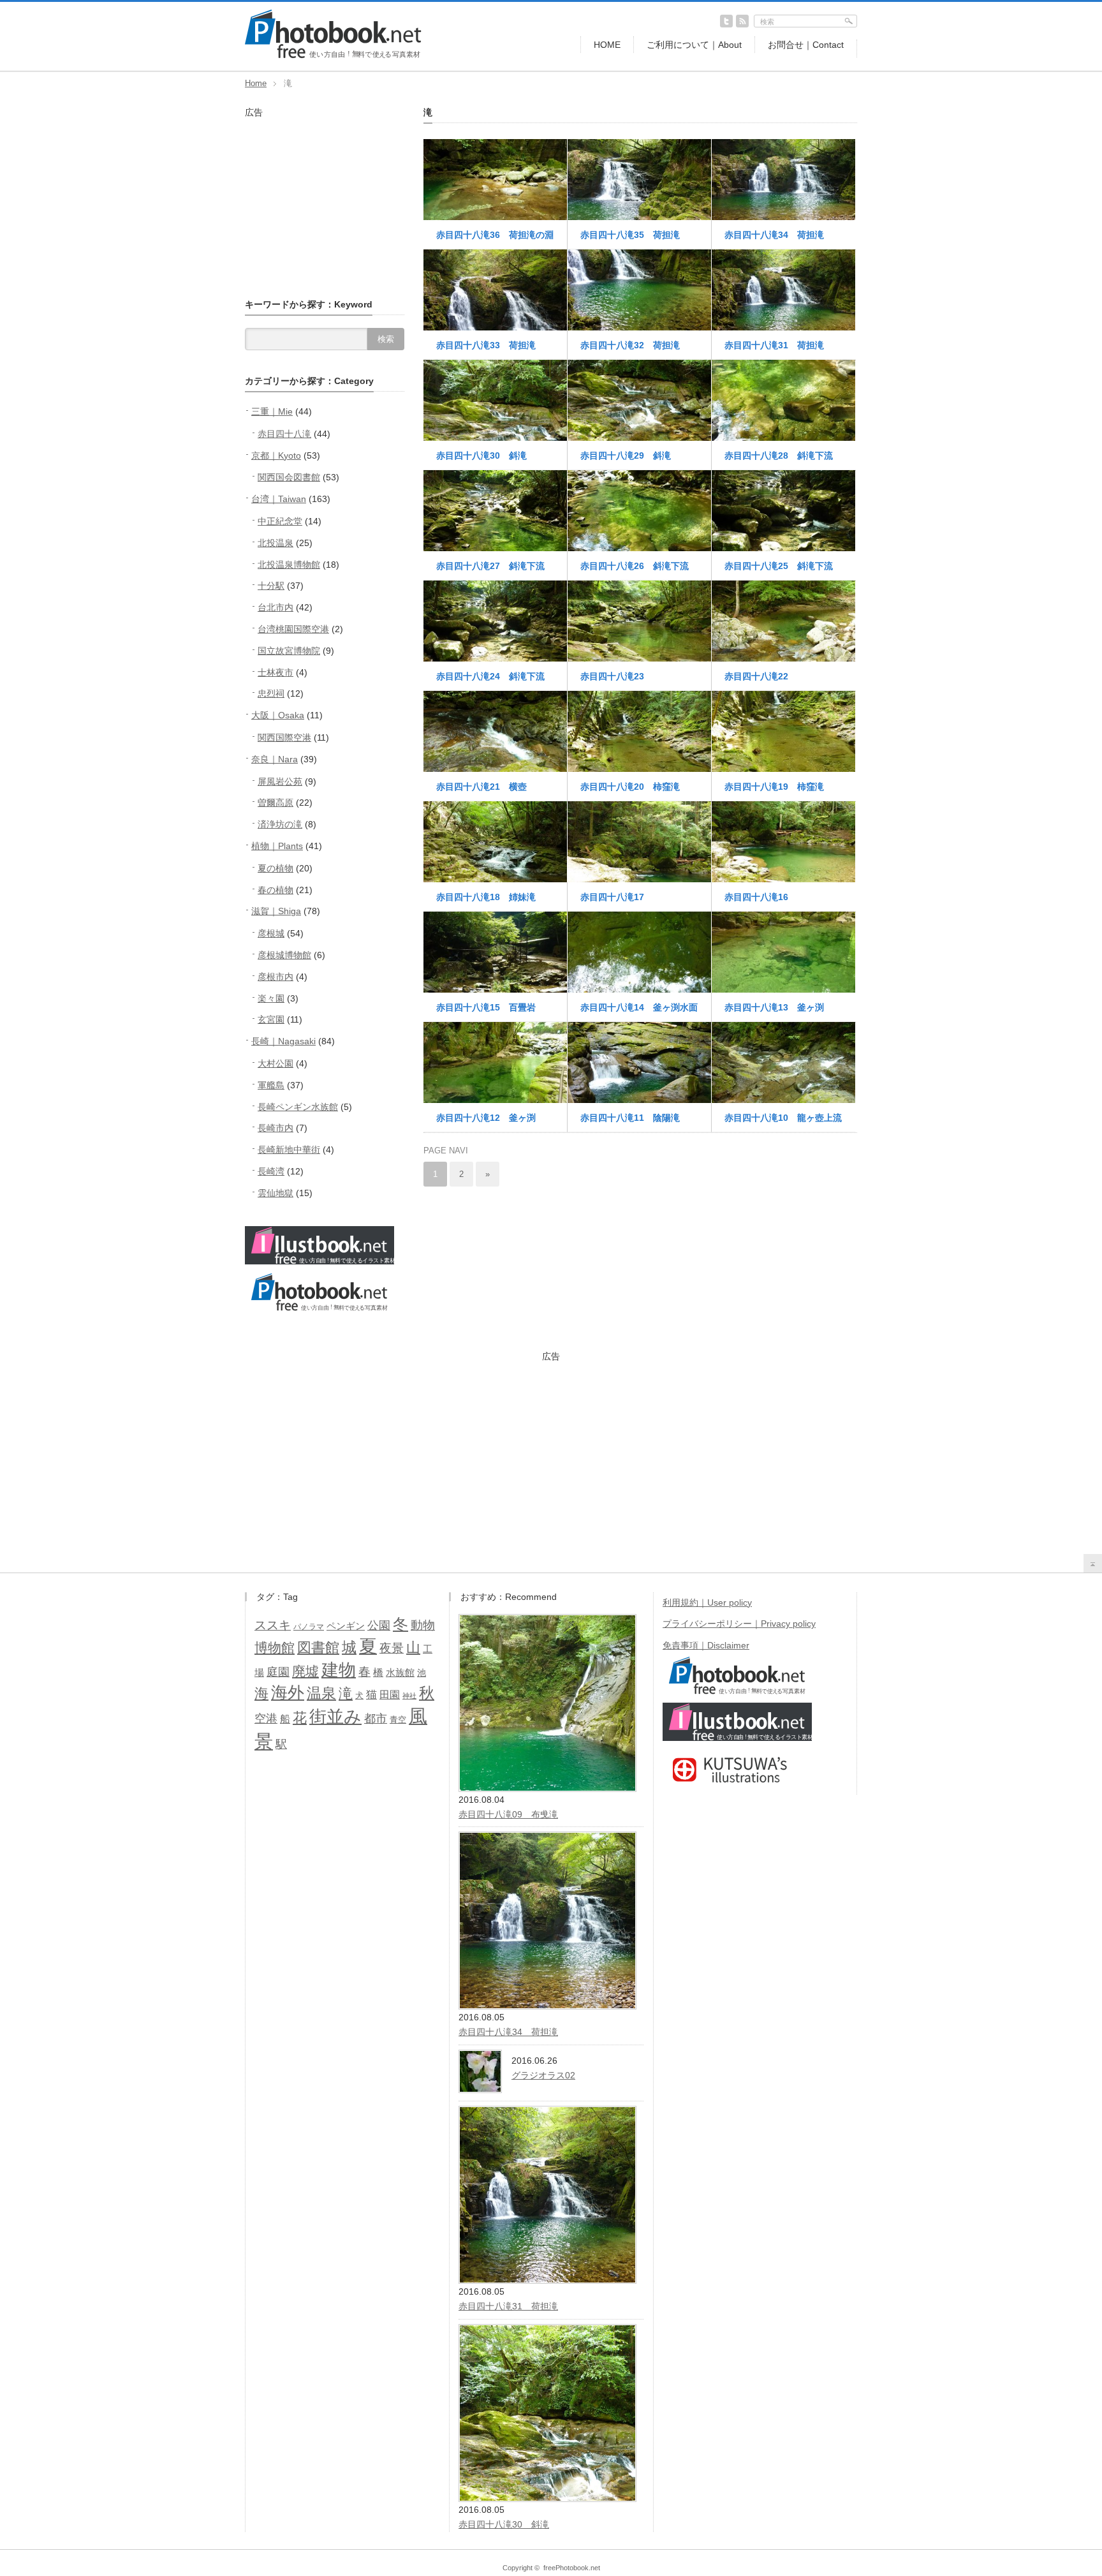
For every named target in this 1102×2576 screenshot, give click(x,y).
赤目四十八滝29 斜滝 (626, 455)
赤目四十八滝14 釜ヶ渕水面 (639, 1007)
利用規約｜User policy (707, 1603)
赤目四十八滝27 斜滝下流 (490, 566)
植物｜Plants (277, 846)
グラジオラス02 (543, 2075)
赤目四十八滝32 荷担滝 (630, 345)
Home (256, 83)
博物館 (275, 1647)
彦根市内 (275, 977)
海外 (288, 1692)
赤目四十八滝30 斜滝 (481, 455)
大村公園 (275, 1063)
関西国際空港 (284, 737)
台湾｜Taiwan (279, 499)
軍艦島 (271, 1085)
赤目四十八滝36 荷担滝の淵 (495, 235)
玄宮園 (271, 1019)
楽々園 (271, 998)
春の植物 (275, 890)
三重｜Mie (272, 411)
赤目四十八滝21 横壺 (481, 787)
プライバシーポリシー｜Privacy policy (739, 1624)
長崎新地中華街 (289, 1150)
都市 (376, 1719)
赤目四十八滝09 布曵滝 (508, 1814)
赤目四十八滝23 (612, 676)
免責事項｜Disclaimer (706, 1645)
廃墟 (305, 1671)
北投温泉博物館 (289, 565)
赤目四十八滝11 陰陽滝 (630, 1118)
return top (1093, 1563)
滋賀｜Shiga (276, 911)
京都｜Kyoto (276, 455)
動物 (423, 1625)
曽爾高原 (275, 803)
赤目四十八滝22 (756, 676)
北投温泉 (275, 543)
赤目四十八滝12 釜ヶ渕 (486, 1118)
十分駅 (271, 586)
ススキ (273, 1625)
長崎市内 (275, 1128)
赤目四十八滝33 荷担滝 (486, 345)
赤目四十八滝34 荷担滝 (774, 235)
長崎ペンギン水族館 (298, 1107)
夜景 (392, 1648)
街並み (335, 1717)
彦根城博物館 (284, 955)
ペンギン (346, 1626)
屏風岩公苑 (280, 781)
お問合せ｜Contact (806, 45)
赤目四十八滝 (284, 434)
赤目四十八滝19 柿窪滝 (774, 787)
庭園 (278, 1672)
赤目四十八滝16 (756, 897)
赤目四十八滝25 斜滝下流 (779, 566)
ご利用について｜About (694, 45)
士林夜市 (275, 672)
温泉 (321, 1693)
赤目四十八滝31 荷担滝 (774, 345)
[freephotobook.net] (333, 56)
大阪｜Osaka (278, 715)
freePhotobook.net (572, 2568)
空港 (266, 1719)
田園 (390, 1694)
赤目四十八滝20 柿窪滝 (630, 787)
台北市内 (275, 607)
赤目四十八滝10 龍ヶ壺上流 (783, 1118)
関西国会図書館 (289, 477)
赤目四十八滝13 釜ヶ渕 (774, 1007)
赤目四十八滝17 (612, 897)
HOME (607, 45)
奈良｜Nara (275, 759)
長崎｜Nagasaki (283, 1041)
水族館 (400, 1673)
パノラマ (309, 1627)
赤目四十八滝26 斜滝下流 (635, 566)
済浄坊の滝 (280, 824)
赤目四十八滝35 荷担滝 (630, 235)
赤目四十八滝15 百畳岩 (486, 1007)
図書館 (318, 1647)
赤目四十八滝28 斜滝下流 (779, 455)
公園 (379, 1625)
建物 (339, 1670)
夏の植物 (275, 868)
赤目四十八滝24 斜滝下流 (490, 676)
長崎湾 (271, 1171)
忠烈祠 (271, 693)
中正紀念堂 (280, 521)
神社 (409, 1696)
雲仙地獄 (275, 1193)
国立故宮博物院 (289, 651)
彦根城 (271, 933)
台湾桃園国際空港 (293, 629)
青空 (398, 1720)
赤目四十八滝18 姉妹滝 (486, 897)
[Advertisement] (325, 198)
